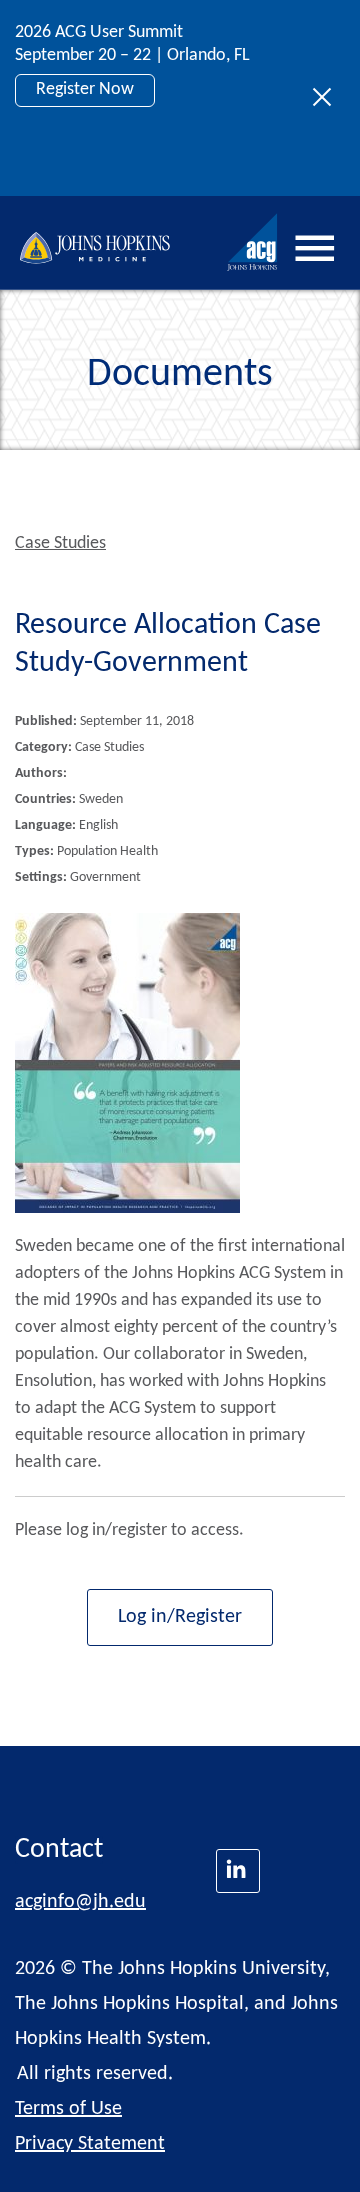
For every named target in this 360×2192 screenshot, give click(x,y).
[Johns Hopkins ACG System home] (253, 242)
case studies (60, 543)
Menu (315, 248)
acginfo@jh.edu (80, 1902)
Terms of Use (68, 2109)
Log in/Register (180, 1617)
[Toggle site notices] (327, 98)
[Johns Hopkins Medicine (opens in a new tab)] (238, 1871)
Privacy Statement (90, 2144)
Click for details (92, 157)
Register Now (85, 89)
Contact (59, 1850)
